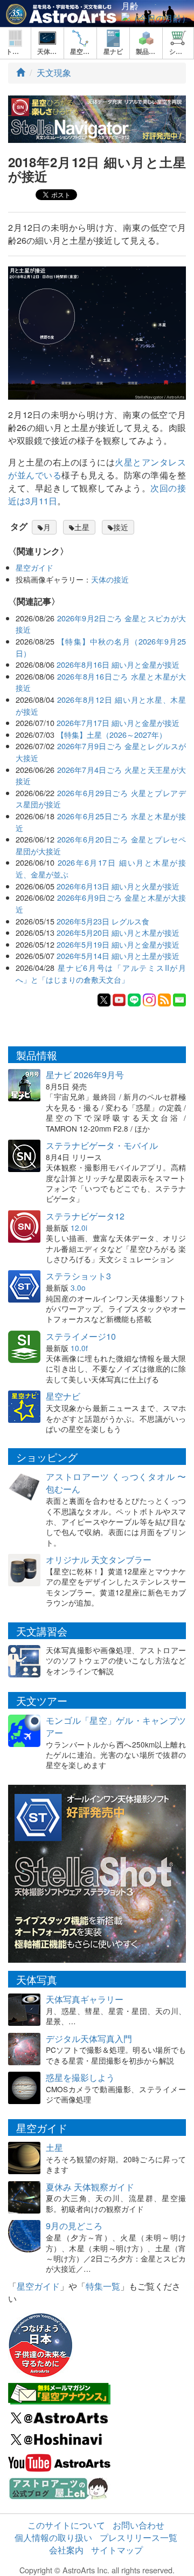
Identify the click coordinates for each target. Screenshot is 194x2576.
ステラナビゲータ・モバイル (102, 1145)
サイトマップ (117, 2550)
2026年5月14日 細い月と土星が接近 (118, 955)
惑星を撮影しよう (80, 2077)
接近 (121, 527)
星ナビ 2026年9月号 (85, 1075)
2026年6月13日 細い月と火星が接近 (118, 886)
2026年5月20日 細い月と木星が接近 (118, 932)
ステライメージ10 (81, 1336)
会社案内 (66, 2550)
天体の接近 (110, 579)
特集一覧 (103, 2286)
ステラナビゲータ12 (85, 1216)
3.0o (78, 1287)
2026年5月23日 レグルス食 (103, 921)
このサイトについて (66, 2525)
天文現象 (54, 73)
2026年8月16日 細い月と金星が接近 (118, 664)
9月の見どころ (74, 2226)
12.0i (79, 1228)
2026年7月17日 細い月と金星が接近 (118, 722)
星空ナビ (63, 1396)
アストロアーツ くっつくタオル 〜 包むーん (116, 1483)
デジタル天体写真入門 (89, 2039)
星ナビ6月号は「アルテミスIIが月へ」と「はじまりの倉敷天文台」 (101, 973)
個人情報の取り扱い (53, 2537)
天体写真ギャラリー (85, 1999)
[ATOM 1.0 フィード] (164, 999)
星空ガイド (34, 567)
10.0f (79, 1348)
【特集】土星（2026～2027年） (112, 734)
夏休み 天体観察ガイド (90, 2187)
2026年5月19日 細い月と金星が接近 (118, 944)
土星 (82, 527)
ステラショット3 (78, 1276)
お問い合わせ (138, 2525)
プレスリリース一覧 (138, 2537)
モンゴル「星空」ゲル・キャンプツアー (116, 1727)
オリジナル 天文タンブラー (99, 1560)
